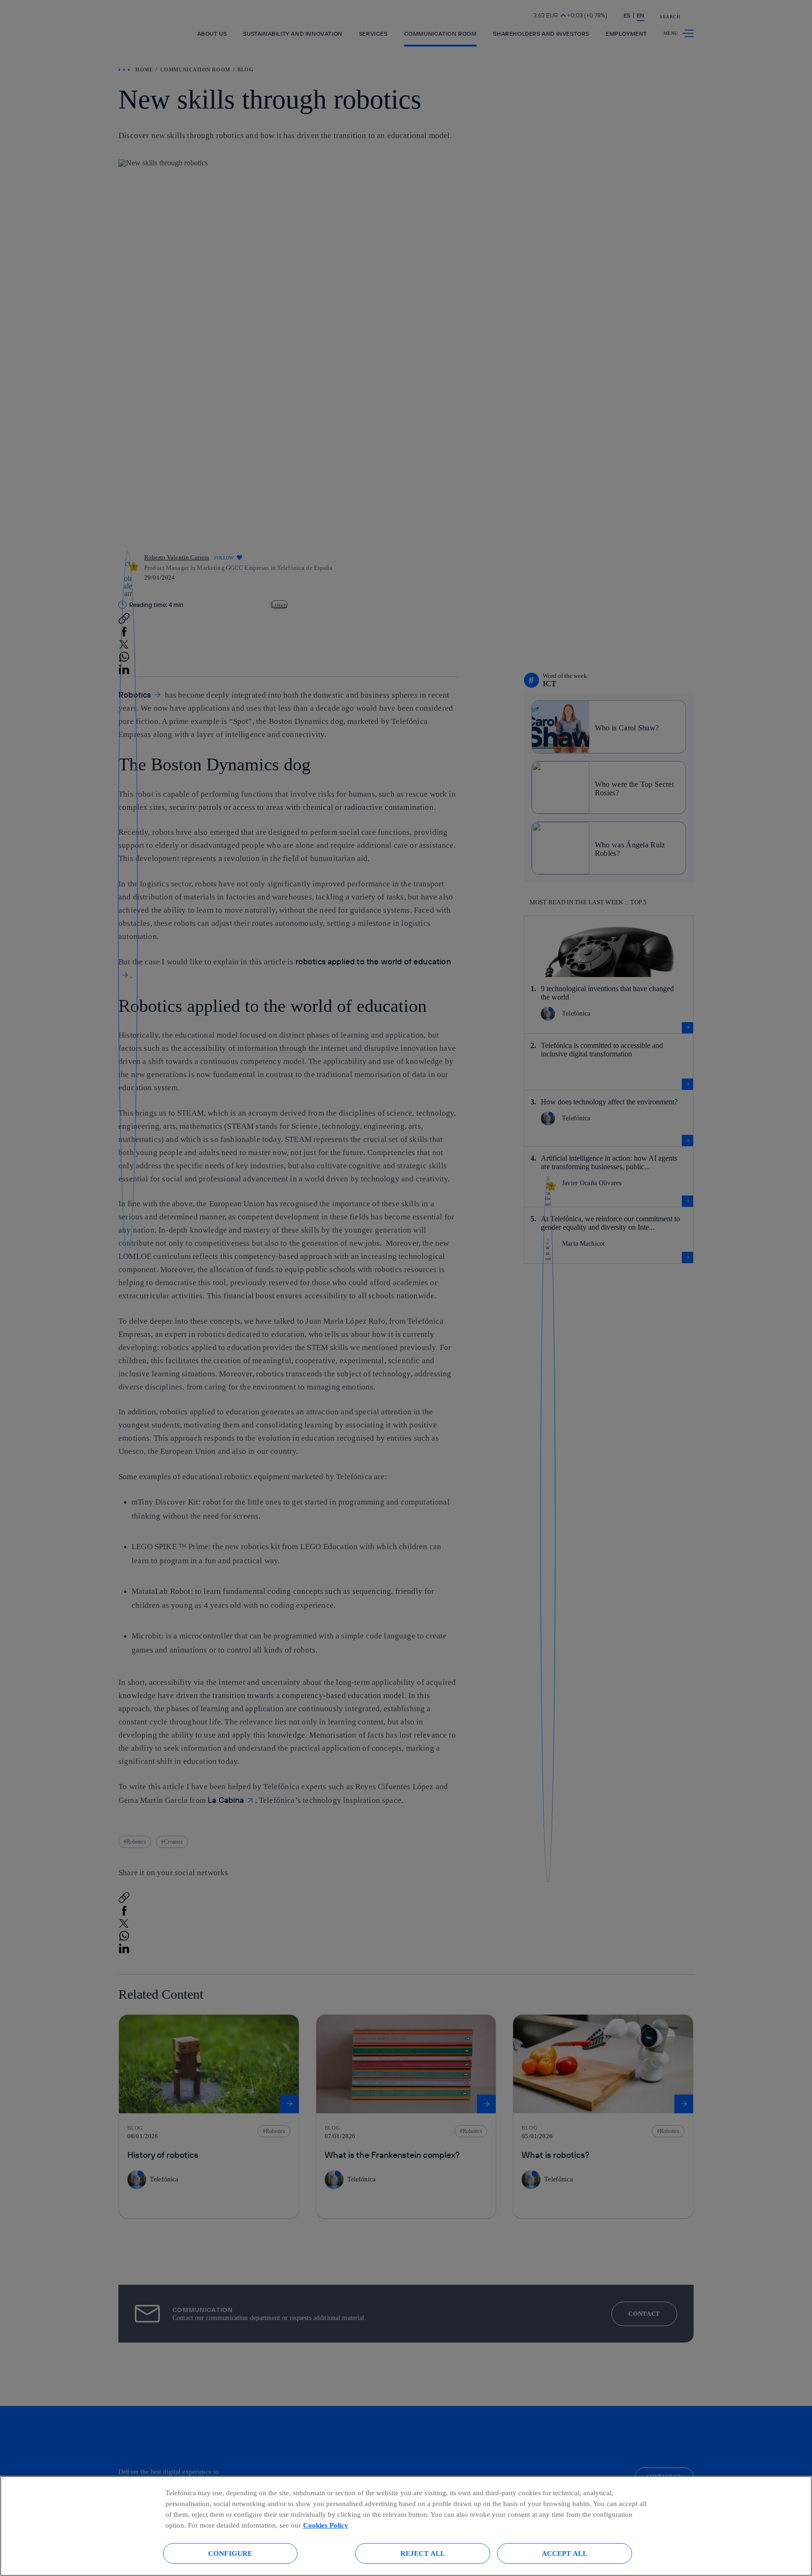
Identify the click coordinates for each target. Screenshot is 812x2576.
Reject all (423, 2553)
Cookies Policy (326, 2525)
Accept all (565, 2553)
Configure (230, 2553)
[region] (406, 2526)
